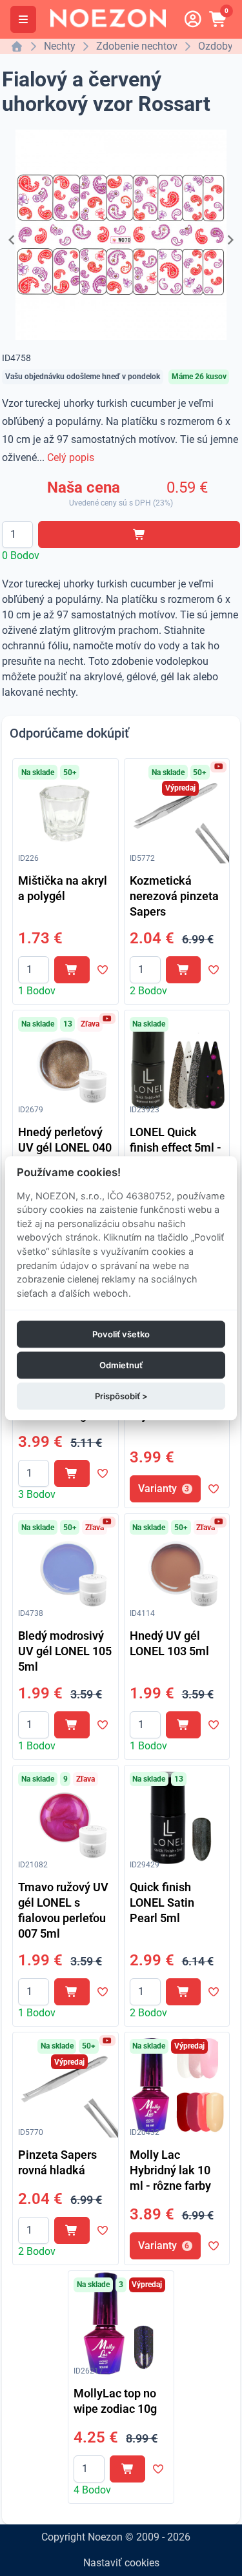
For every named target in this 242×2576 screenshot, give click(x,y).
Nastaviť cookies (121, 2563)
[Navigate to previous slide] (12, 240)
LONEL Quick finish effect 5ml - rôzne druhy (176, 1147)
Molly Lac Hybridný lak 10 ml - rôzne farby (170, 2170)
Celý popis (71, 457)
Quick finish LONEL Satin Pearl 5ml (162, 1903)
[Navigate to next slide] (230, 240)
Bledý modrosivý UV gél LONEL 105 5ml (65, 1651)
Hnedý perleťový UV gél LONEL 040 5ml (65, 1147)
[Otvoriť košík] (219, 19)
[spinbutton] (17, 535)
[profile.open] (193, 19)
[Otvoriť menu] (23, 19)
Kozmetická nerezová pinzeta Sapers (174, 896)
